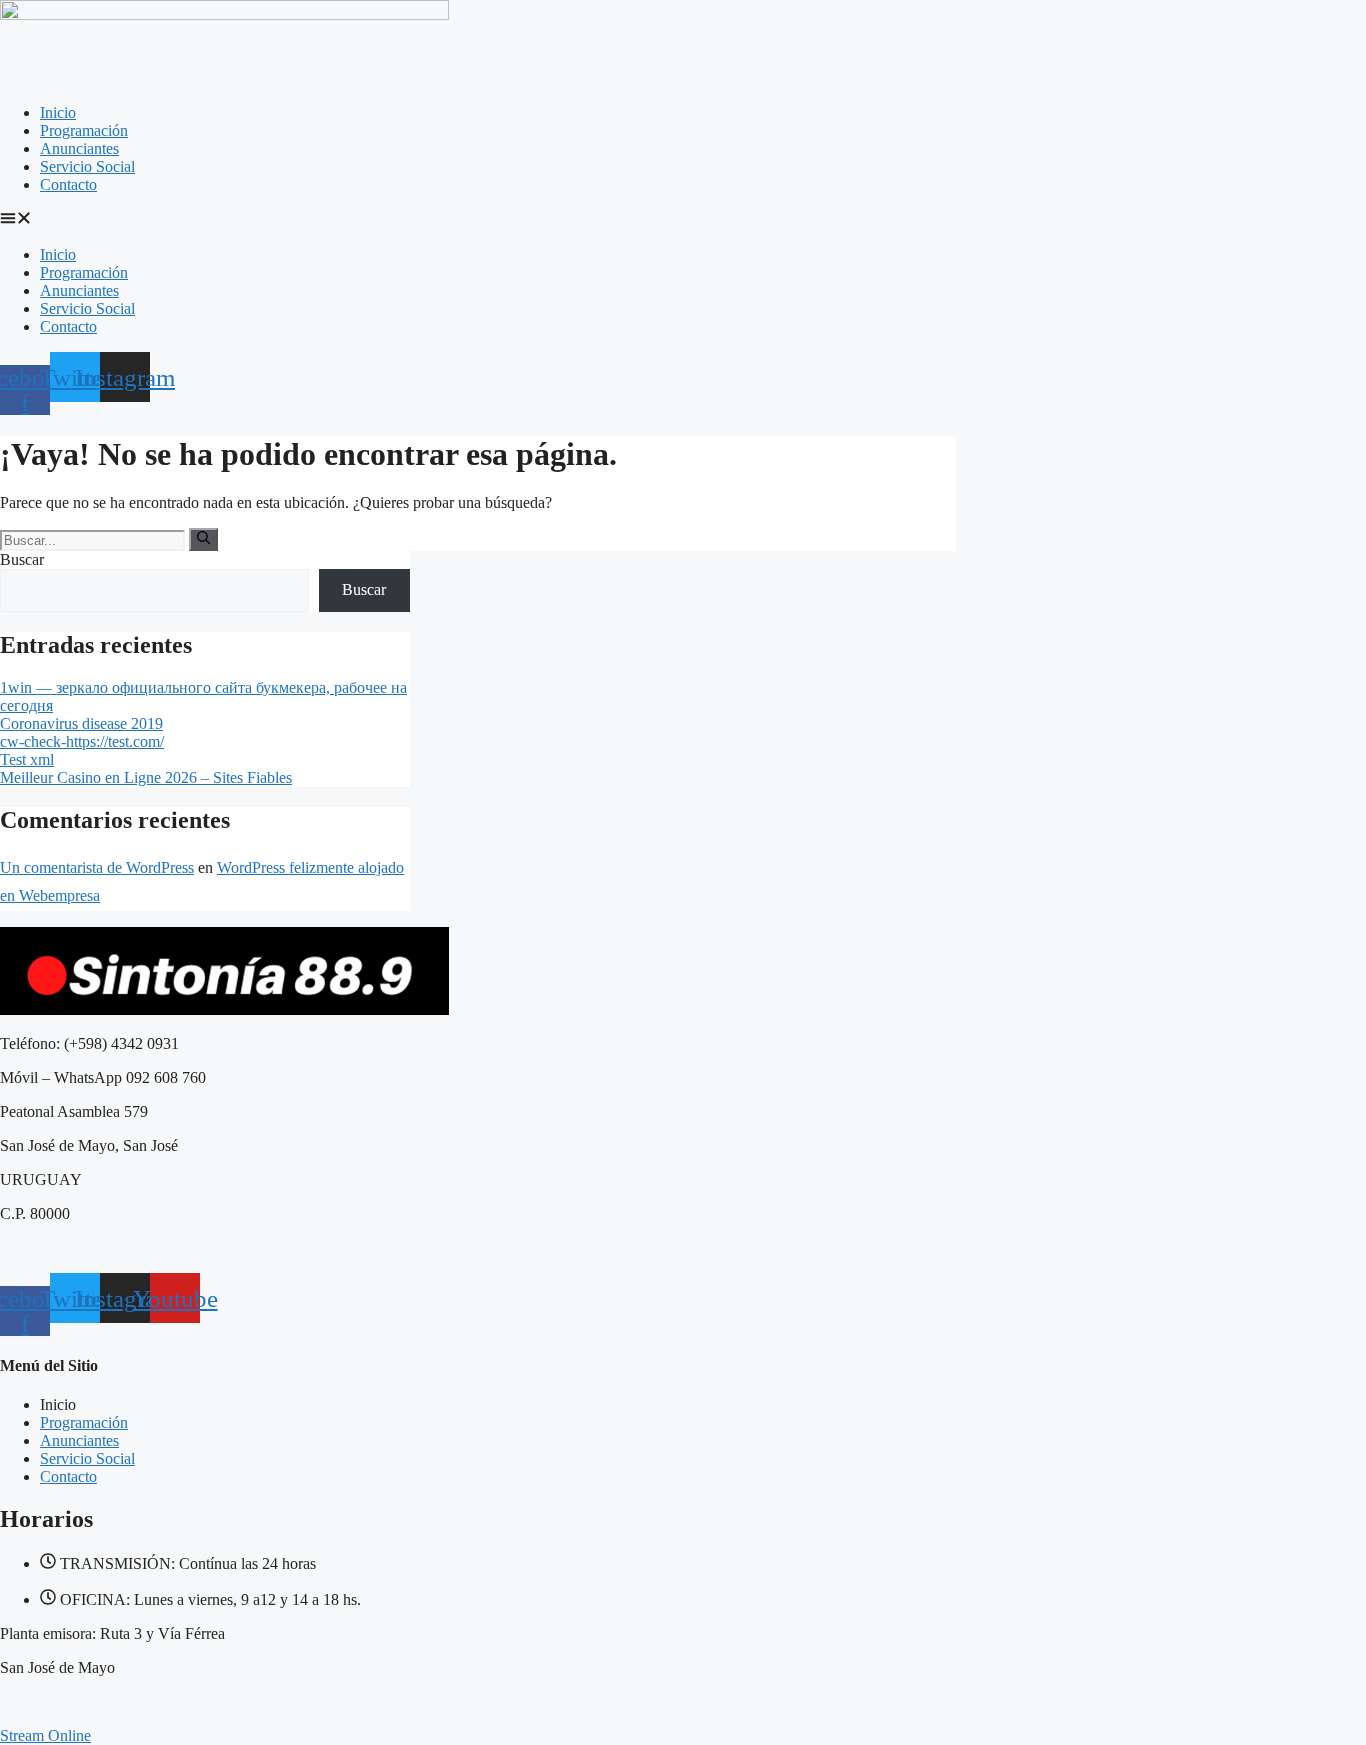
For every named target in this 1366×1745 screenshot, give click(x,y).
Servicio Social (87, 166)
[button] (683, 220)
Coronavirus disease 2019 (81, 723)
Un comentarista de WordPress (97, 867)
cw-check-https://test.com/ (82, 741)
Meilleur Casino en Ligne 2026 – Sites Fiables (146, 777)
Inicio (58, 112)
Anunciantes (79, 148)
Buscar (22, 559)
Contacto (68, 184)
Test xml (27, 759)
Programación (84, 130)
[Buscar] (203, 539)
